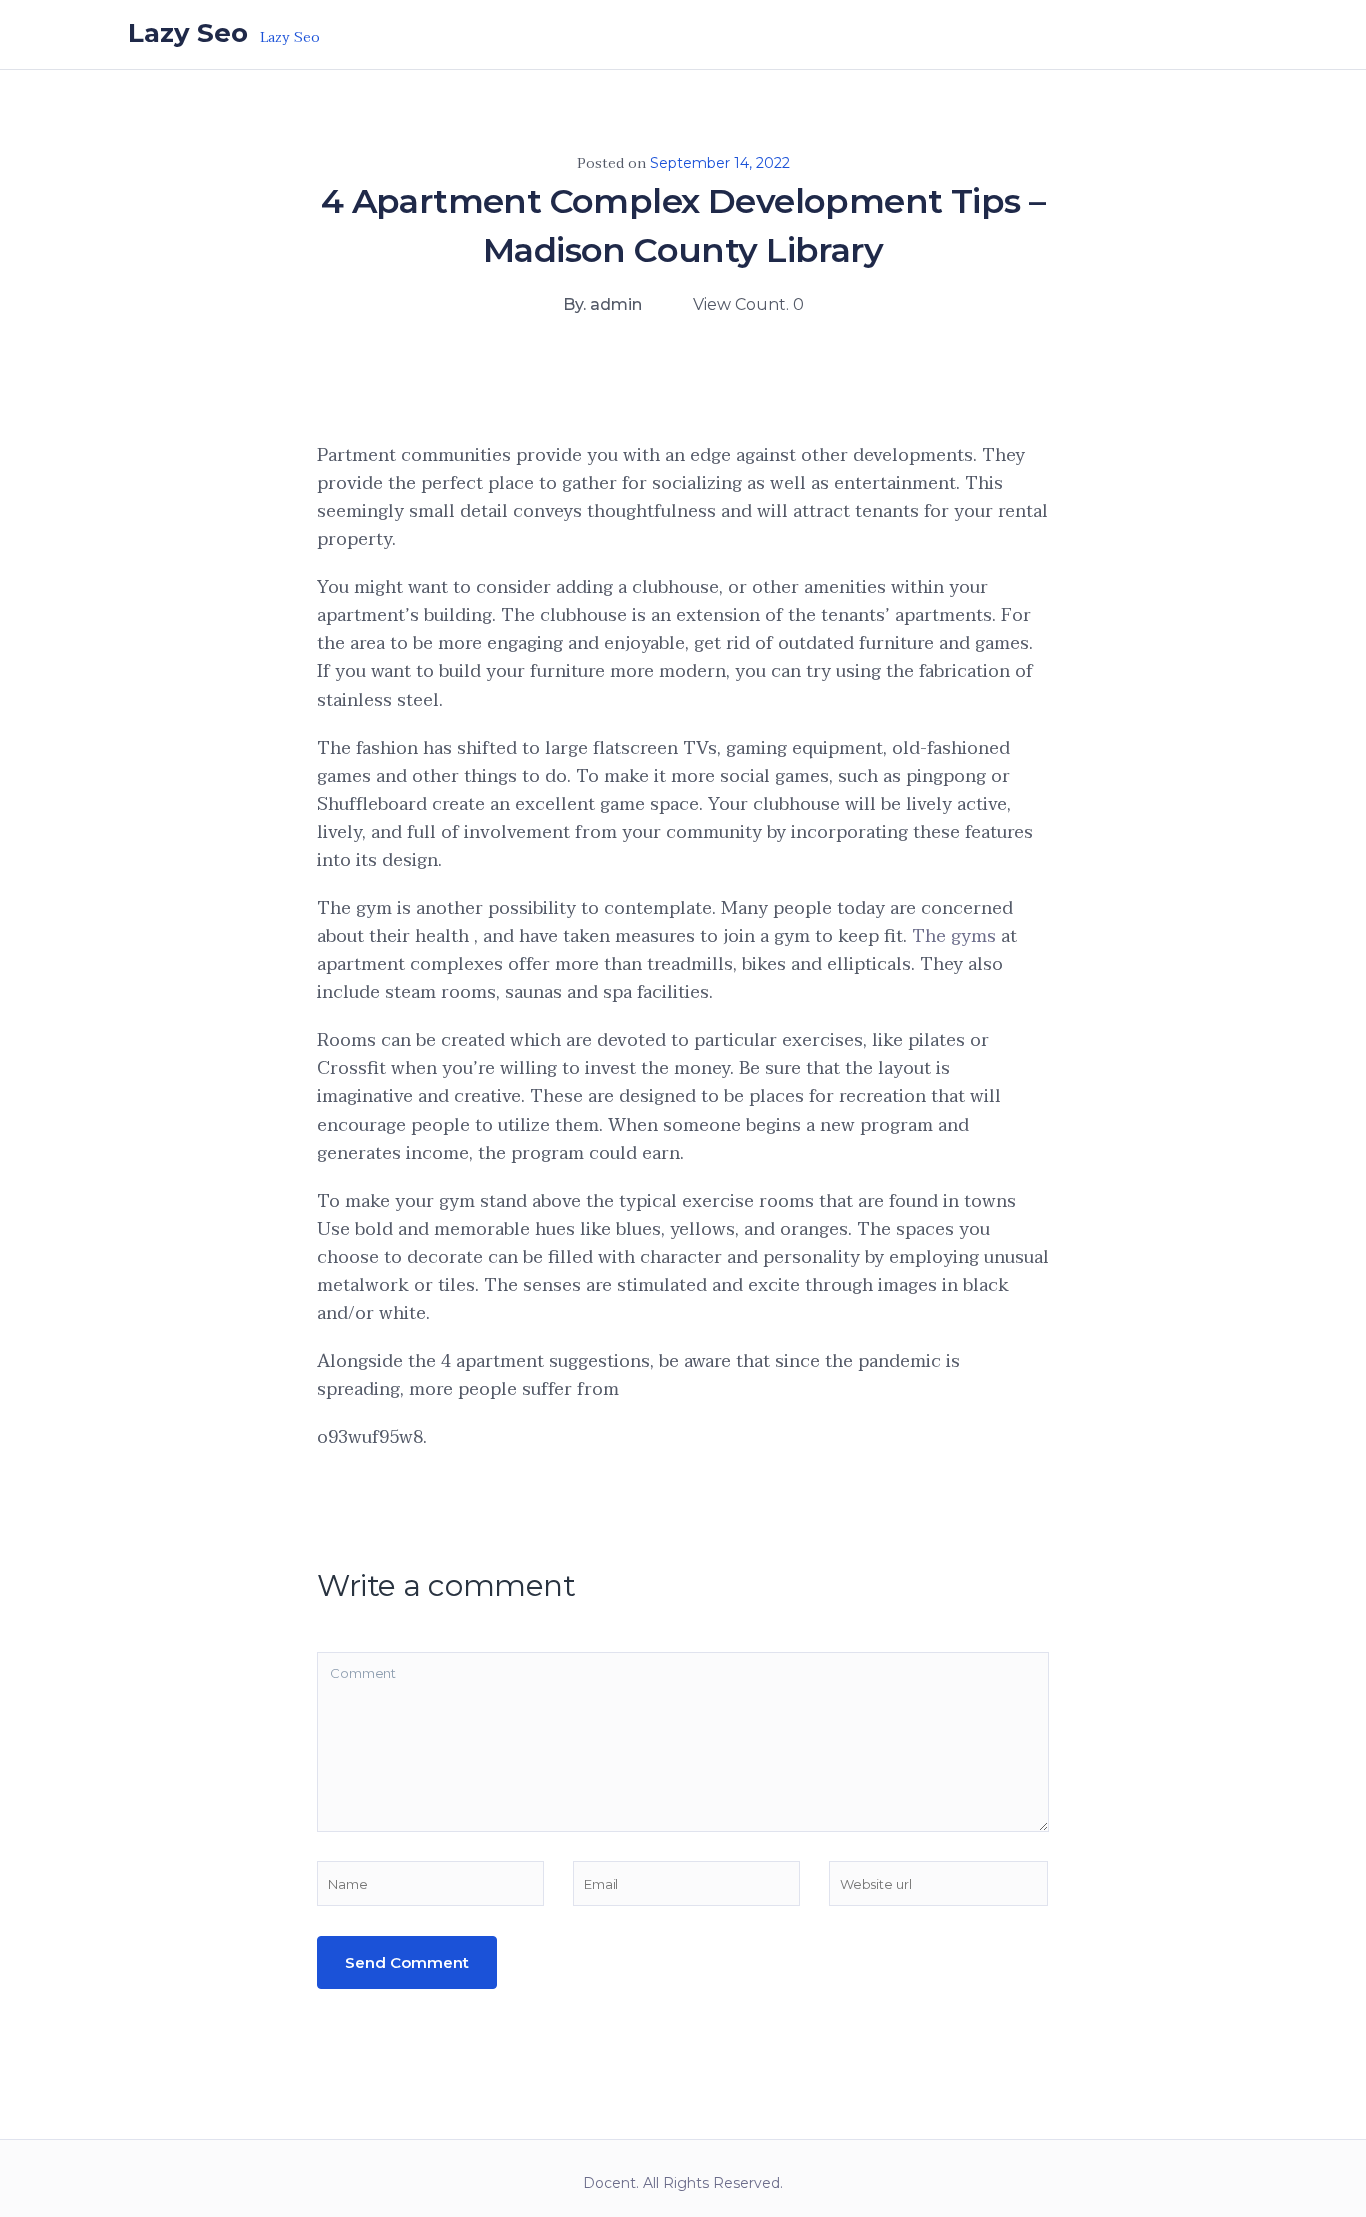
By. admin (602, 304)
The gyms (954, 936)
